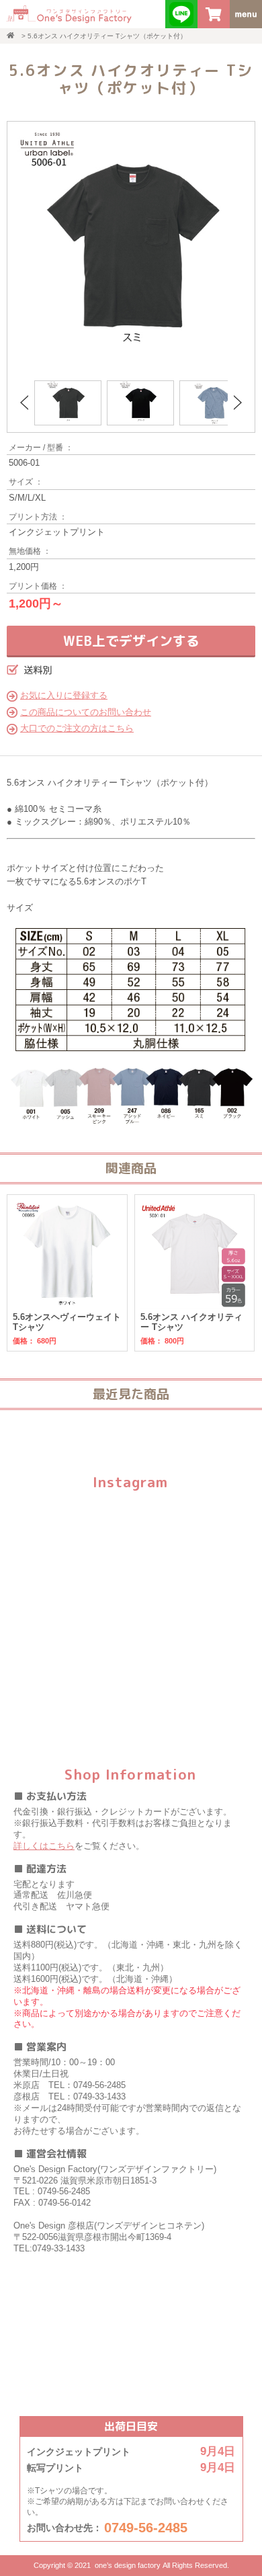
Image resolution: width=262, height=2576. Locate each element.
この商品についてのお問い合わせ (86, 712)
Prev (24, 403)
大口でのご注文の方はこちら (77, 728)
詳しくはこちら (44, 1846)
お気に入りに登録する (64, 695)
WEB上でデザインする (131, 640)
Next (238, 403)
